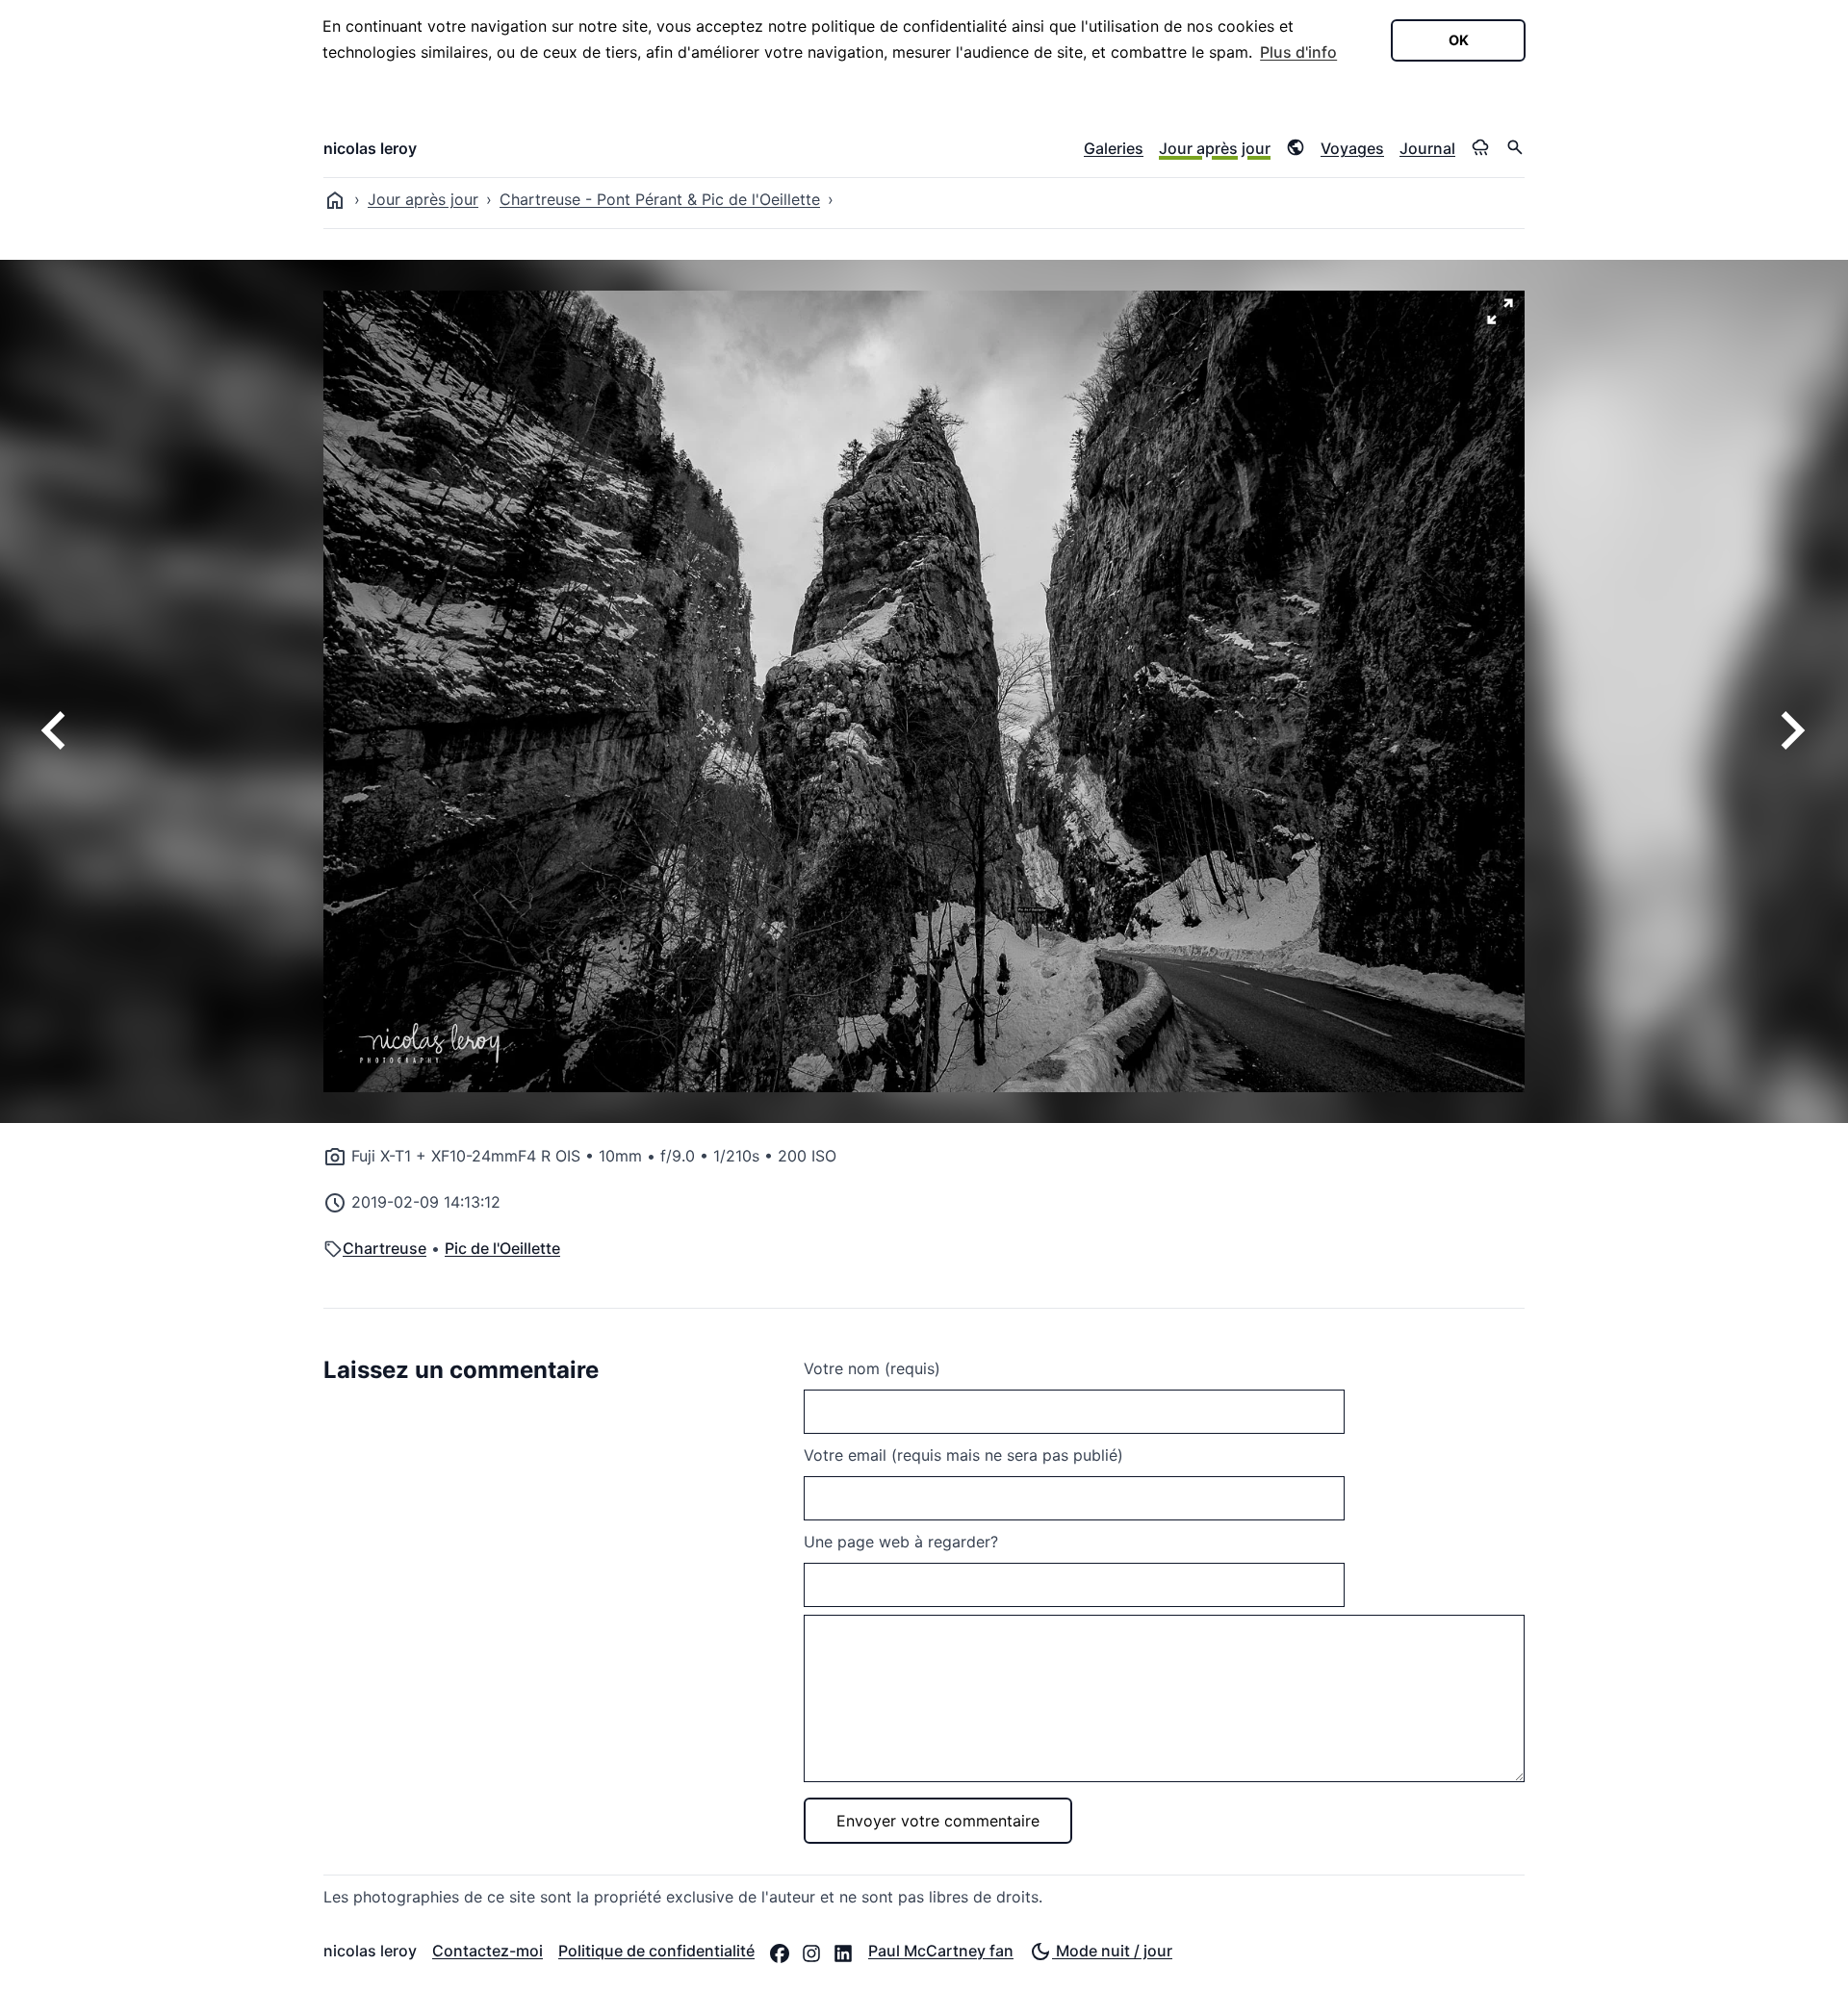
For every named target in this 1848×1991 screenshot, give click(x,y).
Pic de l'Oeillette (502, 1248)
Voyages (1352, 148)
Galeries (1114, 148)
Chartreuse (385, 1248)
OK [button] (1459, 40)
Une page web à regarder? (901, 1542)
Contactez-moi (488, 1951)
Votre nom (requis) (872, 1368)
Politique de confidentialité (656, 1951)
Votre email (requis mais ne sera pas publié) (963, 1455)
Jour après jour (1215, 148)
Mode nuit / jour (1112, 1951)
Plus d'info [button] (1298, 52)
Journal (1427, 148)
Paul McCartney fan (941, 1951)
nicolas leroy (370, 148)
